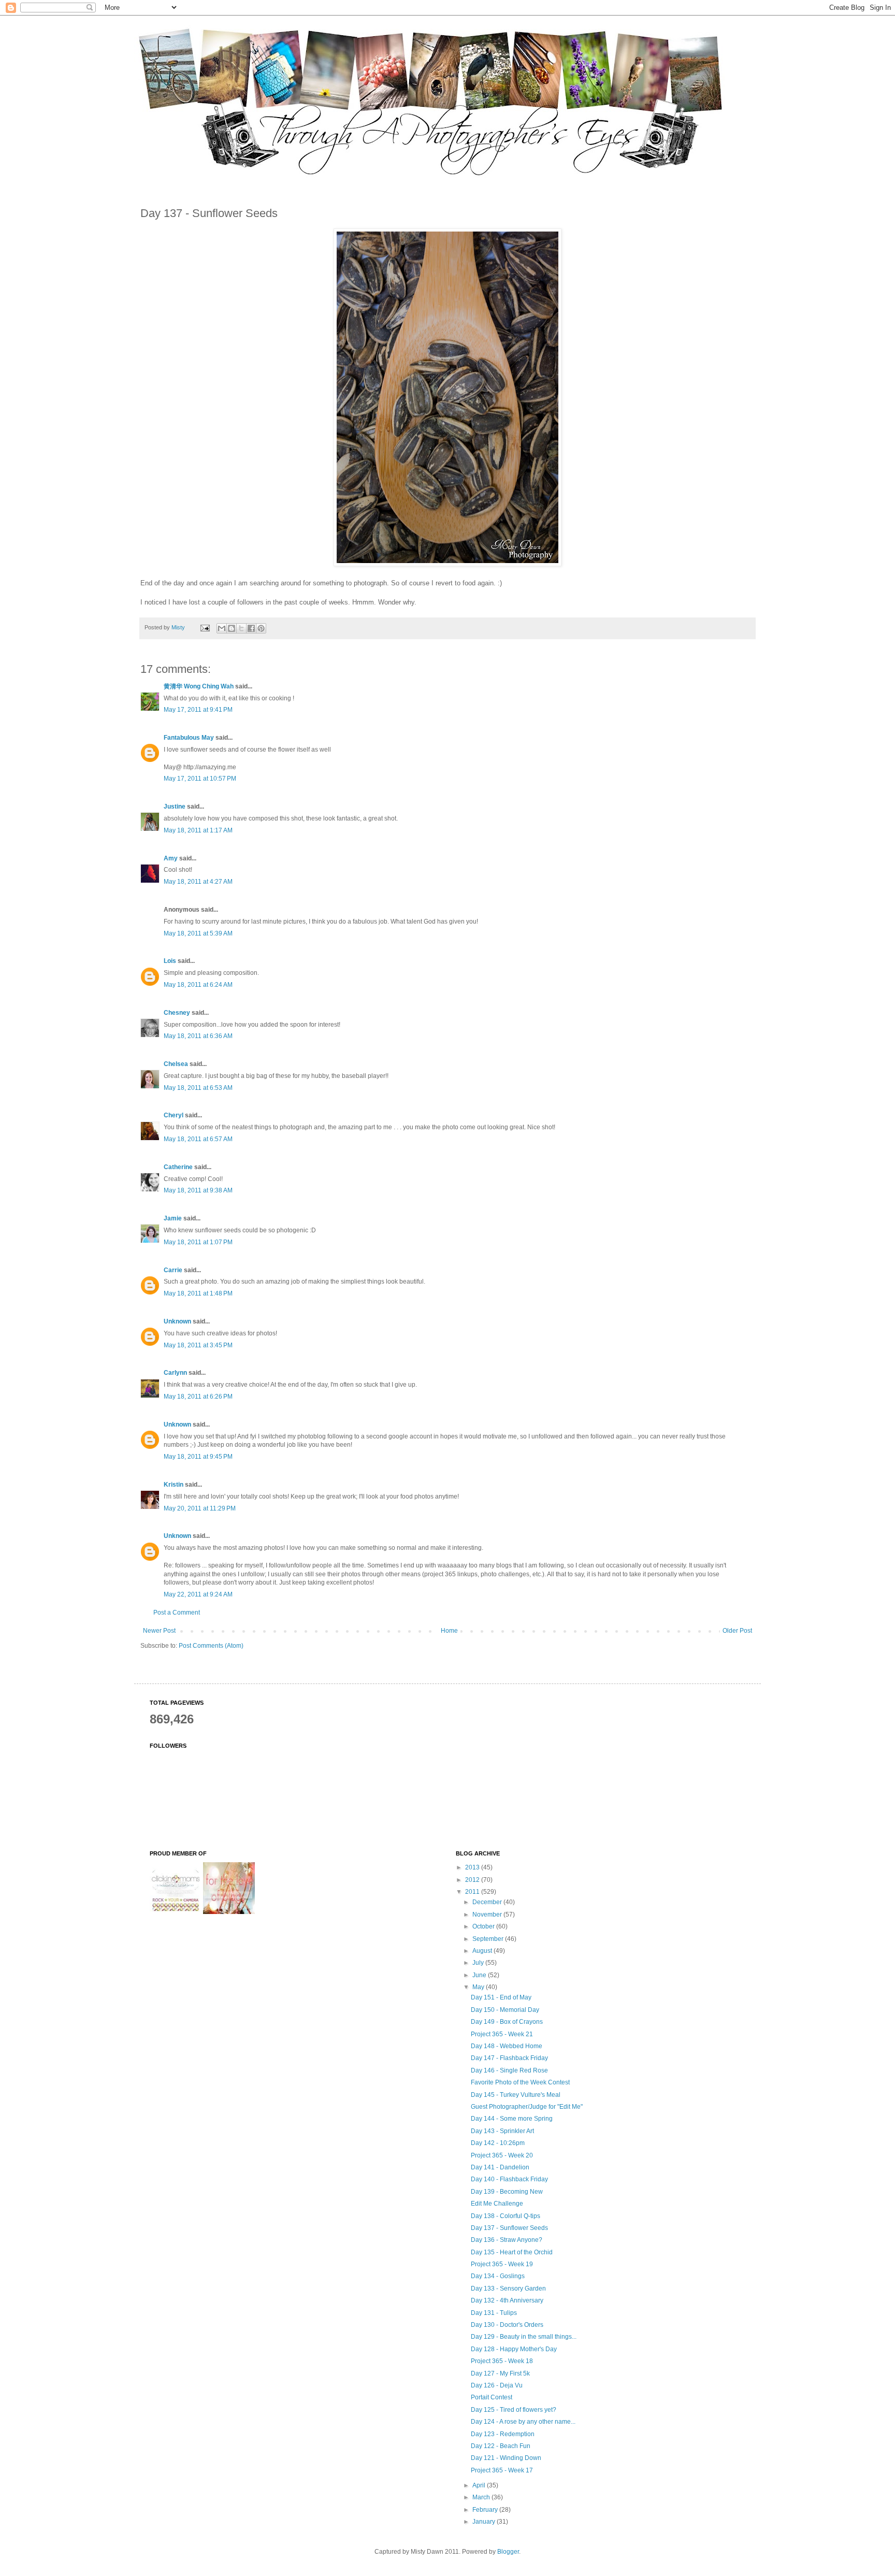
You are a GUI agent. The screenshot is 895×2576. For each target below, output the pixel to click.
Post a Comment (177, 1613)
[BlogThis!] (232, 628)
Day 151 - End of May (501, 1997)
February (486, 2510)
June (480, 1975)
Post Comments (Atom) (211, 1646)
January (485, 2522)
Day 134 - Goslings (498, 2276)
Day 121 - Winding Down (506, 2458)
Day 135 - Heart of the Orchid (512, 2252)
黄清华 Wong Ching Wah (199, 686)
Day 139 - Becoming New (507, 2192)
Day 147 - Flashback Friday (509, 2058)
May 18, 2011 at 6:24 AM (198, 985)
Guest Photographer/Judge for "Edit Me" (527, 2107)
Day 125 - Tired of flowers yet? (514, 2410)
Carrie (173, 1270)
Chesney (177, 1013)
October (484, 1926)
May (479, 1987)
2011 (473, 1892)
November (488, 1915)
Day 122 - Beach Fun (501, 2446)
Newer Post (159, 1631)
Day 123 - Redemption (503, 2434)
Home (449, 1631)
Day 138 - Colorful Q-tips (506, 2216)
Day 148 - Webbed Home (507, 2046)
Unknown (177, 1321)
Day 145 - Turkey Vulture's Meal (516, 2095)
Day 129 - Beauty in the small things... (524, 2337)
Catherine (178, 1167)
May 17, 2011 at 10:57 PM (200, 779)
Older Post (737, 1631)
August (483, 1951)
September (489, 1939)
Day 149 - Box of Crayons (507, 2022)
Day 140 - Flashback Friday (509, 2179)
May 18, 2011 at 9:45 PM (198, 1457)
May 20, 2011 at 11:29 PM (200, 1508)
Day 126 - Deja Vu (497, 2385)
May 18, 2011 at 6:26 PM (198, 1397)
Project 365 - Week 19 (502, 2264)
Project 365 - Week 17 (502, 2470)
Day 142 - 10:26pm (498, 2143)
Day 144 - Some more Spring (512, 2119)
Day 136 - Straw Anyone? (507, 2240)
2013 (473, 1867)
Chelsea (176, 1064)
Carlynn (175, 1373)
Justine (175, 807)
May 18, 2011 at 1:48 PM (198, 1293)
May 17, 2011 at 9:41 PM (198, 710)
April (480, 2485)
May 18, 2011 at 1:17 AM (198, 830)
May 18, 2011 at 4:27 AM (198, 882)
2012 (473, 1880)
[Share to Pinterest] (261, 628)
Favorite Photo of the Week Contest (520, 2082)
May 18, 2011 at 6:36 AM (198, 1036)
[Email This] (222, 628)
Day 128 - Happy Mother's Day (514, 2349)
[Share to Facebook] (251, 628)
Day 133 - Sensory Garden (508, 2289)
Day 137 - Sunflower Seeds (509, 2228)
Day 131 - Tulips (494, 2313)
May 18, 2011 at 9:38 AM (198, 1190)
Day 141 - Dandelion (500, 2167)
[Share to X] (241, 628)
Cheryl (174, 1115)
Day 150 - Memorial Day (505, 2010)
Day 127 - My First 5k (500, 2373)
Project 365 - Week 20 (502, 2155)
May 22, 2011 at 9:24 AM (198, 1594)
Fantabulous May (189, 738)
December (488, 1902)
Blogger (508, 2552)
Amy (171, 858)
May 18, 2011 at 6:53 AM (198, 1088)
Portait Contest (492, 2397)
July (479, 1963)
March (482, 2497)
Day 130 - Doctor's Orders (507, 2325)
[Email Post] (205, 627)
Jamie (173, 1218)
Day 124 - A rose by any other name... (523, 2422)
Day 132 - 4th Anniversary (507, 2300)
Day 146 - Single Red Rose (509, 2070)
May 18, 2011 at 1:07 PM (198, 1242)
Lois (170, 961)
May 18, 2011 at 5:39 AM (198, 933)
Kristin (174, 1485)
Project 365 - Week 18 (502, 2361)
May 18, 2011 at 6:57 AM (198, 1139)
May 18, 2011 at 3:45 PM (198, 1345)
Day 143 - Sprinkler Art (502, 2131)
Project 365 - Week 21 (502, 2034)
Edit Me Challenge (497, 2204)
